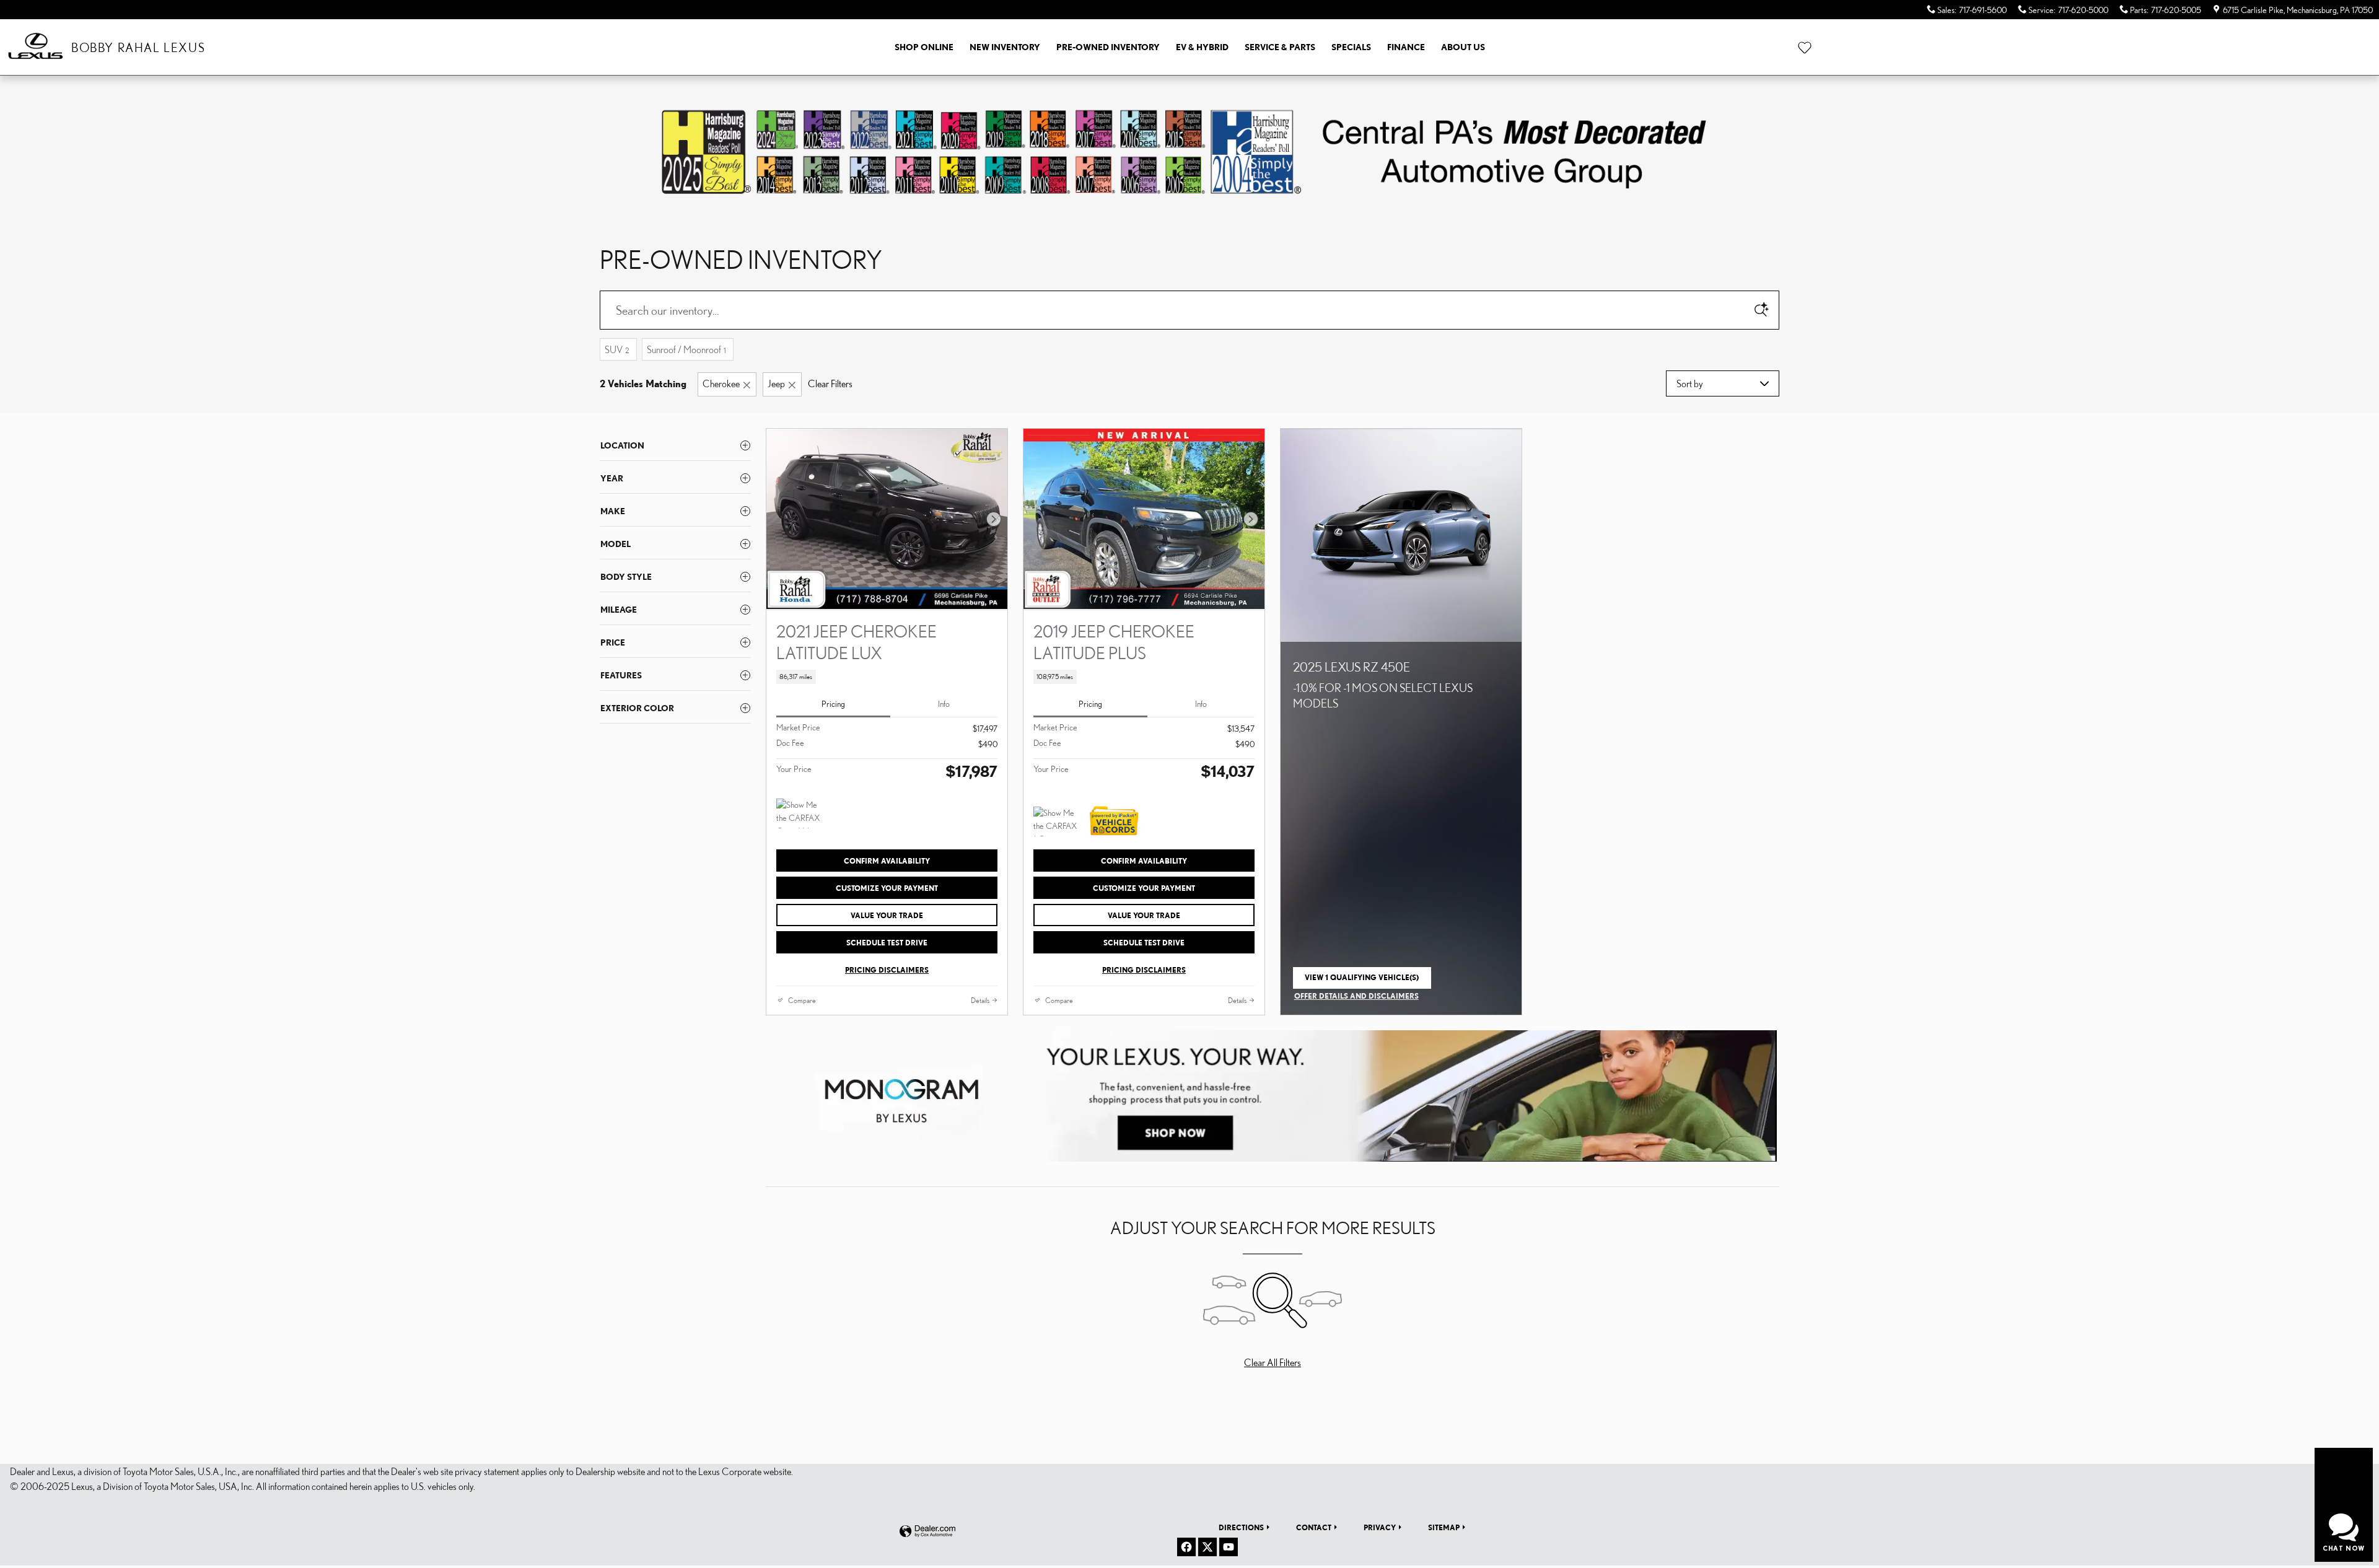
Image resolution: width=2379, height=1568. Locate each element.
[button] (887, 677)
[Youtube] (1229, 1547)
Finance (1406, 47)
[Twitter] (1207, 1547)
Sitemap (1444, 1527)
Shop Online (924, 47)
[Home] (36, 47)
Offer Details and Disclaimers (1356, 997)
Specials (1351, 47)
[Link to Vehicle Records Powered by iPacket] (1114, 821)
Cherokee (721, 383)
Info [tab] (944, 704)
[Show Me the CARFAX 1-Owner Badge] (1057, 821)
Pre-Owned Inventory (1108, 47)
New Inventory (1005, 47)
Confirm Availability (887, 861)
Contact (1314, 1527)
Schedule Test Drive (887, 943)
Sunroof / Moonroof (686, 349)
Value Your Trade (887, 915)
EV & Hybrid (1202, 47)
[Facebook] (1186, 1547)
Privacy (1380, 1527)
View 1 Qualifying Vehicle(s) (1362, 981)
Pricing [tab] (833, 704)
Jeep (776, 383)
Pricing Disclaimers (887, 970)
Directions (1241, 1527)
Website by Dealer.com (927, 1532)
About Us (1463, 47)
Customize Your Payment (887, 888)
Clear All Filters (1273, 1362)
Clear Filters (830, 383)
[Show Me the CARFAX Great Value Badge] (800, 813)
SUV (617, 349)
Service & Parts (1280, 47)
